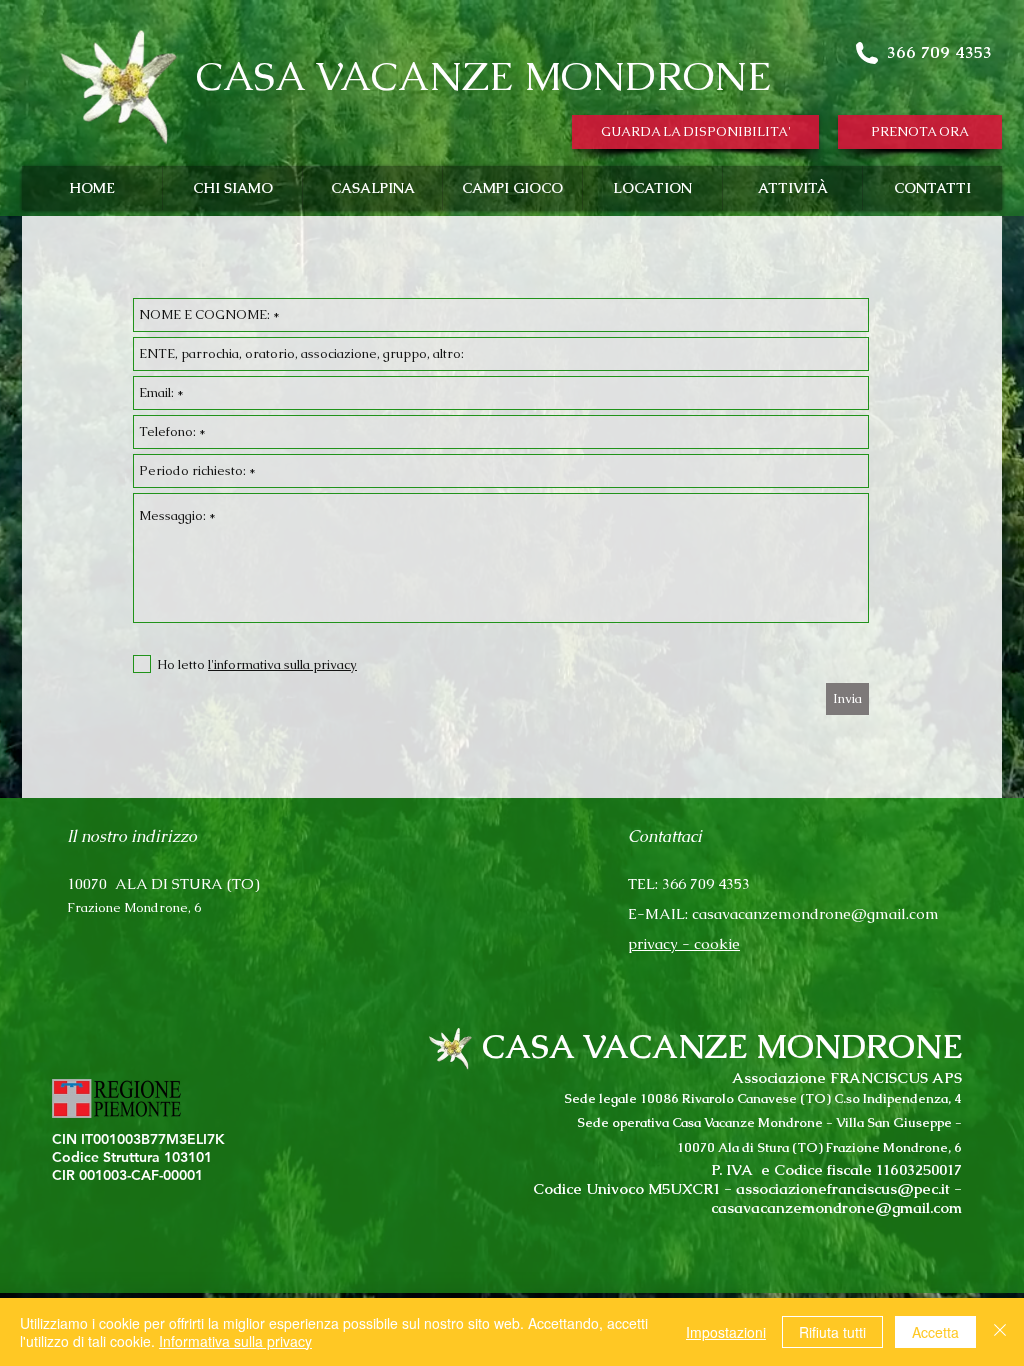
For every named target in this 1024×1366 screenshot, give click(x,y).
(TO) (243, 883)
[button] (695, 132)
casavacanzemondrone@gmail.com (815, 913)
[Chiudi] (1000, 1332)
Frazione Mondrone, (130, 907)
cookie (717, 943)
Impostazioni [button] (726, 1332)
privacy (653, 943)
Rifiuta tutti (832, 1332)
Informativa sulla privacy (235, 1341)
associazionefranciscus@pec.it (843, 1188)
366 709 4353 (939, 52)
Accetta (935, 1332)
